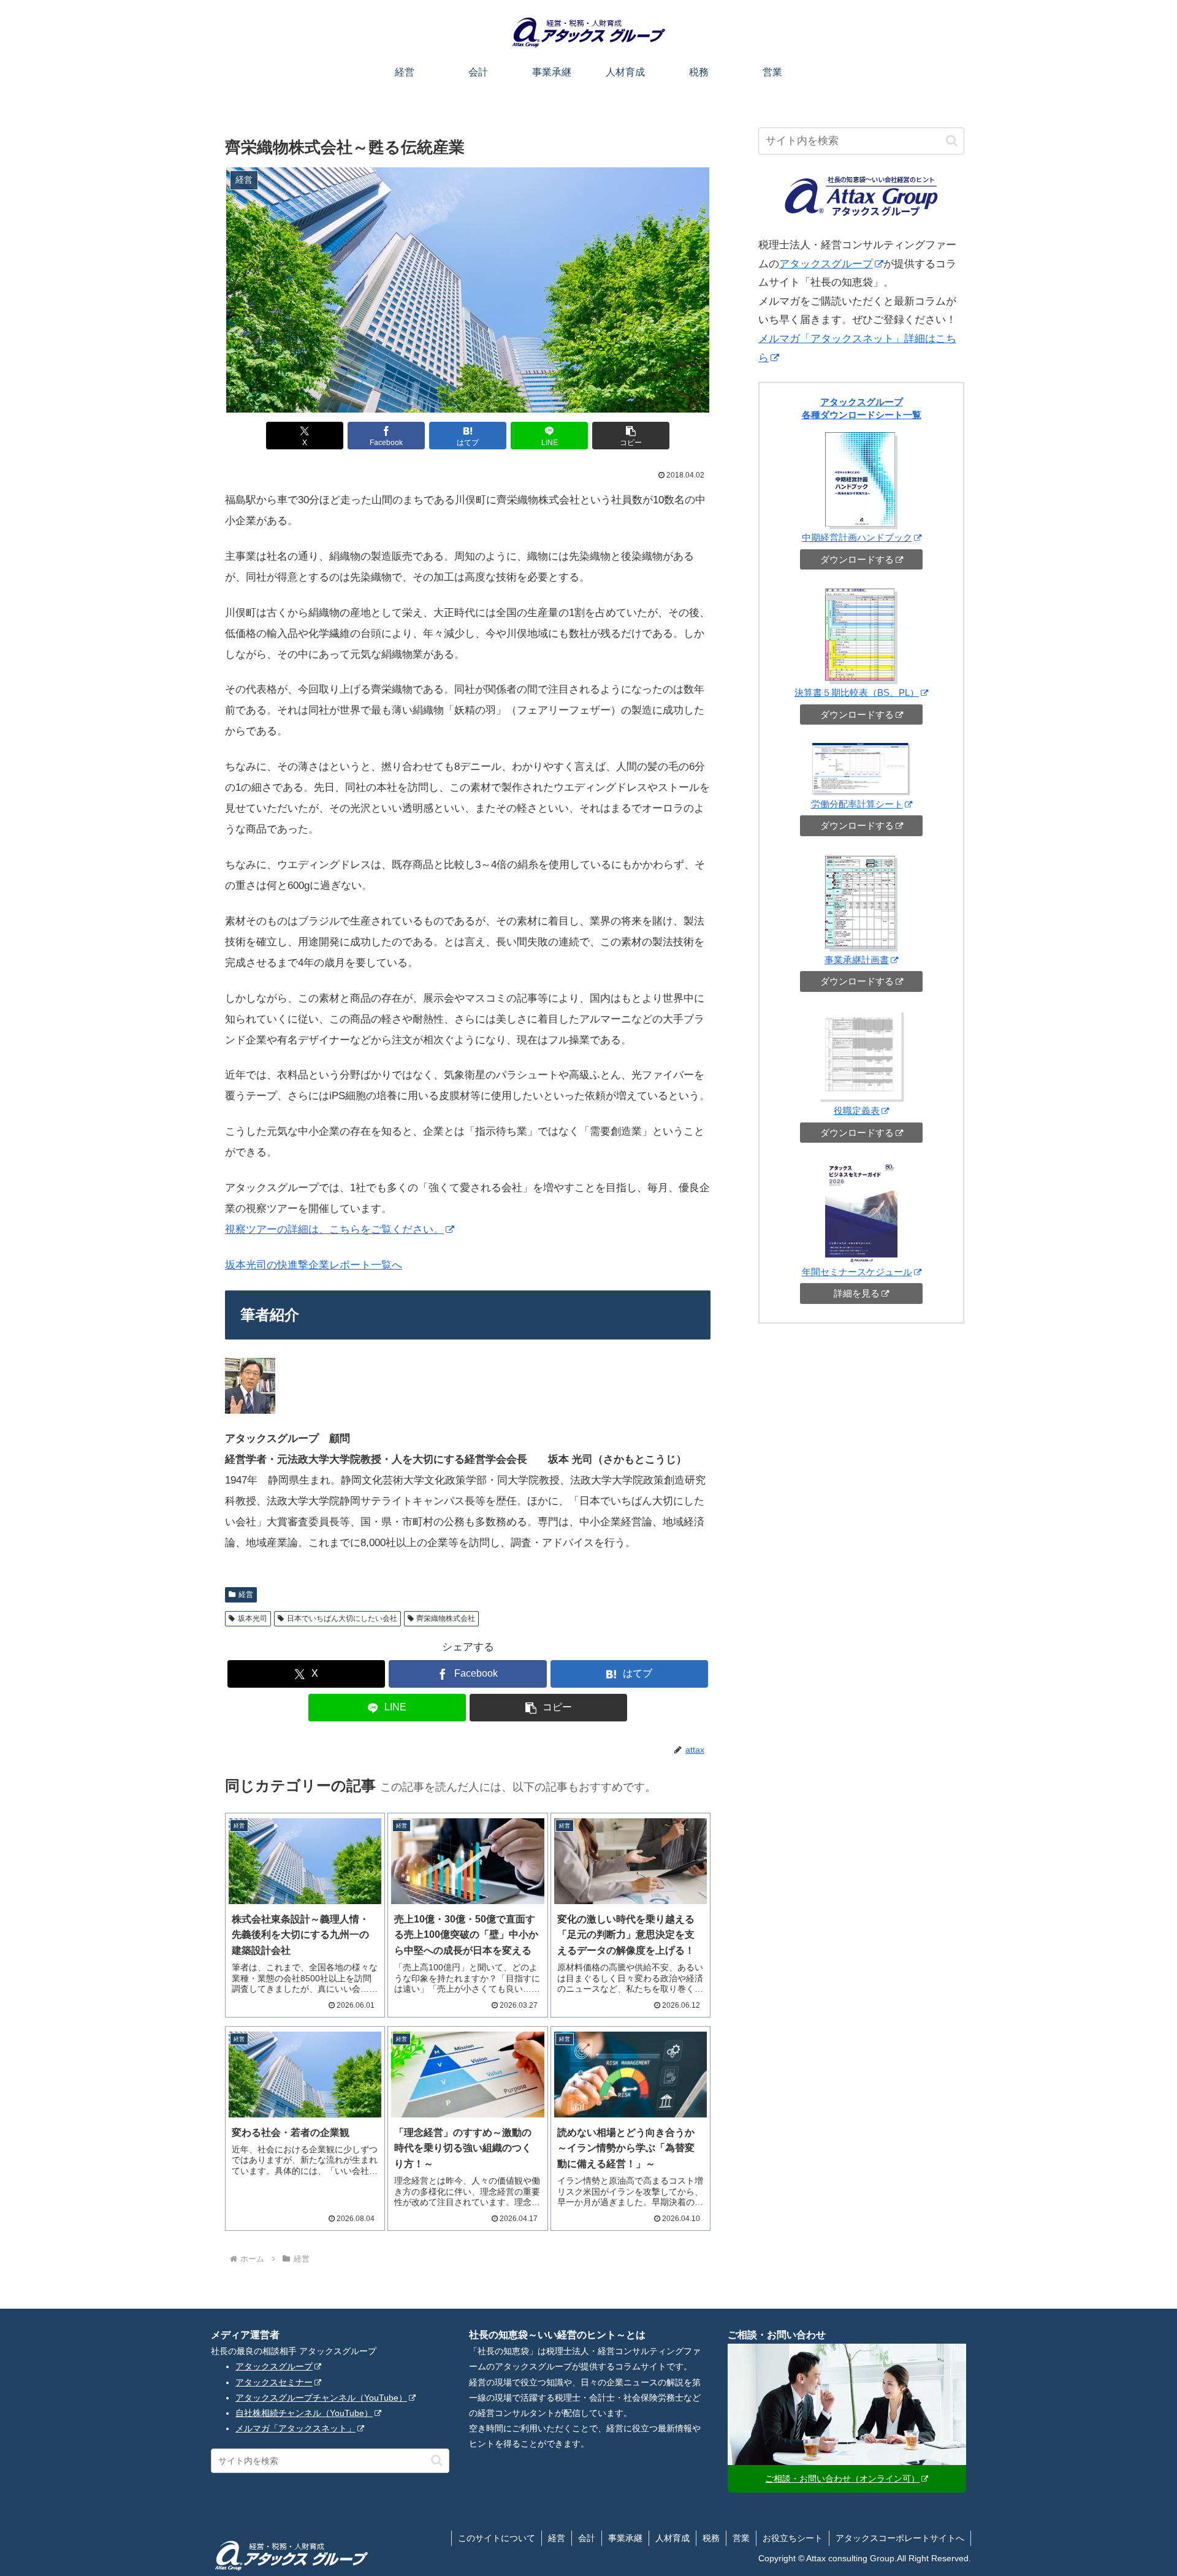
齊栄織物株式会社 (446, 1618)
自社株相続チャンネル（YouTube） (304, 2413)
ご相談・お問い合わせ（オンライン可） (842, 2479)
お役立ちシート (793, 2538)
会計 (587, 2538)
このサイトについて (497, 2538)
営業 (741, 2538)
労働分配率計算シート (857, 804)
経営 (246, 1595)
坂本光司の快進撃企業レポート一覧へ (314, 1265)
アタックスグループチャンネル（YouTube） (321, 2398)
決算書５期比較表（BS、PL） (857, 692)
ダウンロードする (857, 559)
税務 (711, 2538)
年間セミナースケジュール (857, 1272)
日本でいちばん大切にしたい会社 (342, 1618)
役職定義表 (857, 1111)
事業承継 (625, 2538)
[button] (631, 436)
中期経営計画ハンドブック (857, 537)
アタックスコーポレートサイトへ (900, 2538)
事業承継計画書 (857, 960)
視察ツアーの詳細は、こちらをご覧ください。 (334, 1229)
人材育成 (672, 2538)
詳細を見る (857, 1293)
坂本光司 (253, 1618)
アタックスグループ (826, 264)
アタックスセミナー (274, 2382)
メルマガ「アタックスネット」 (295, 2428)
